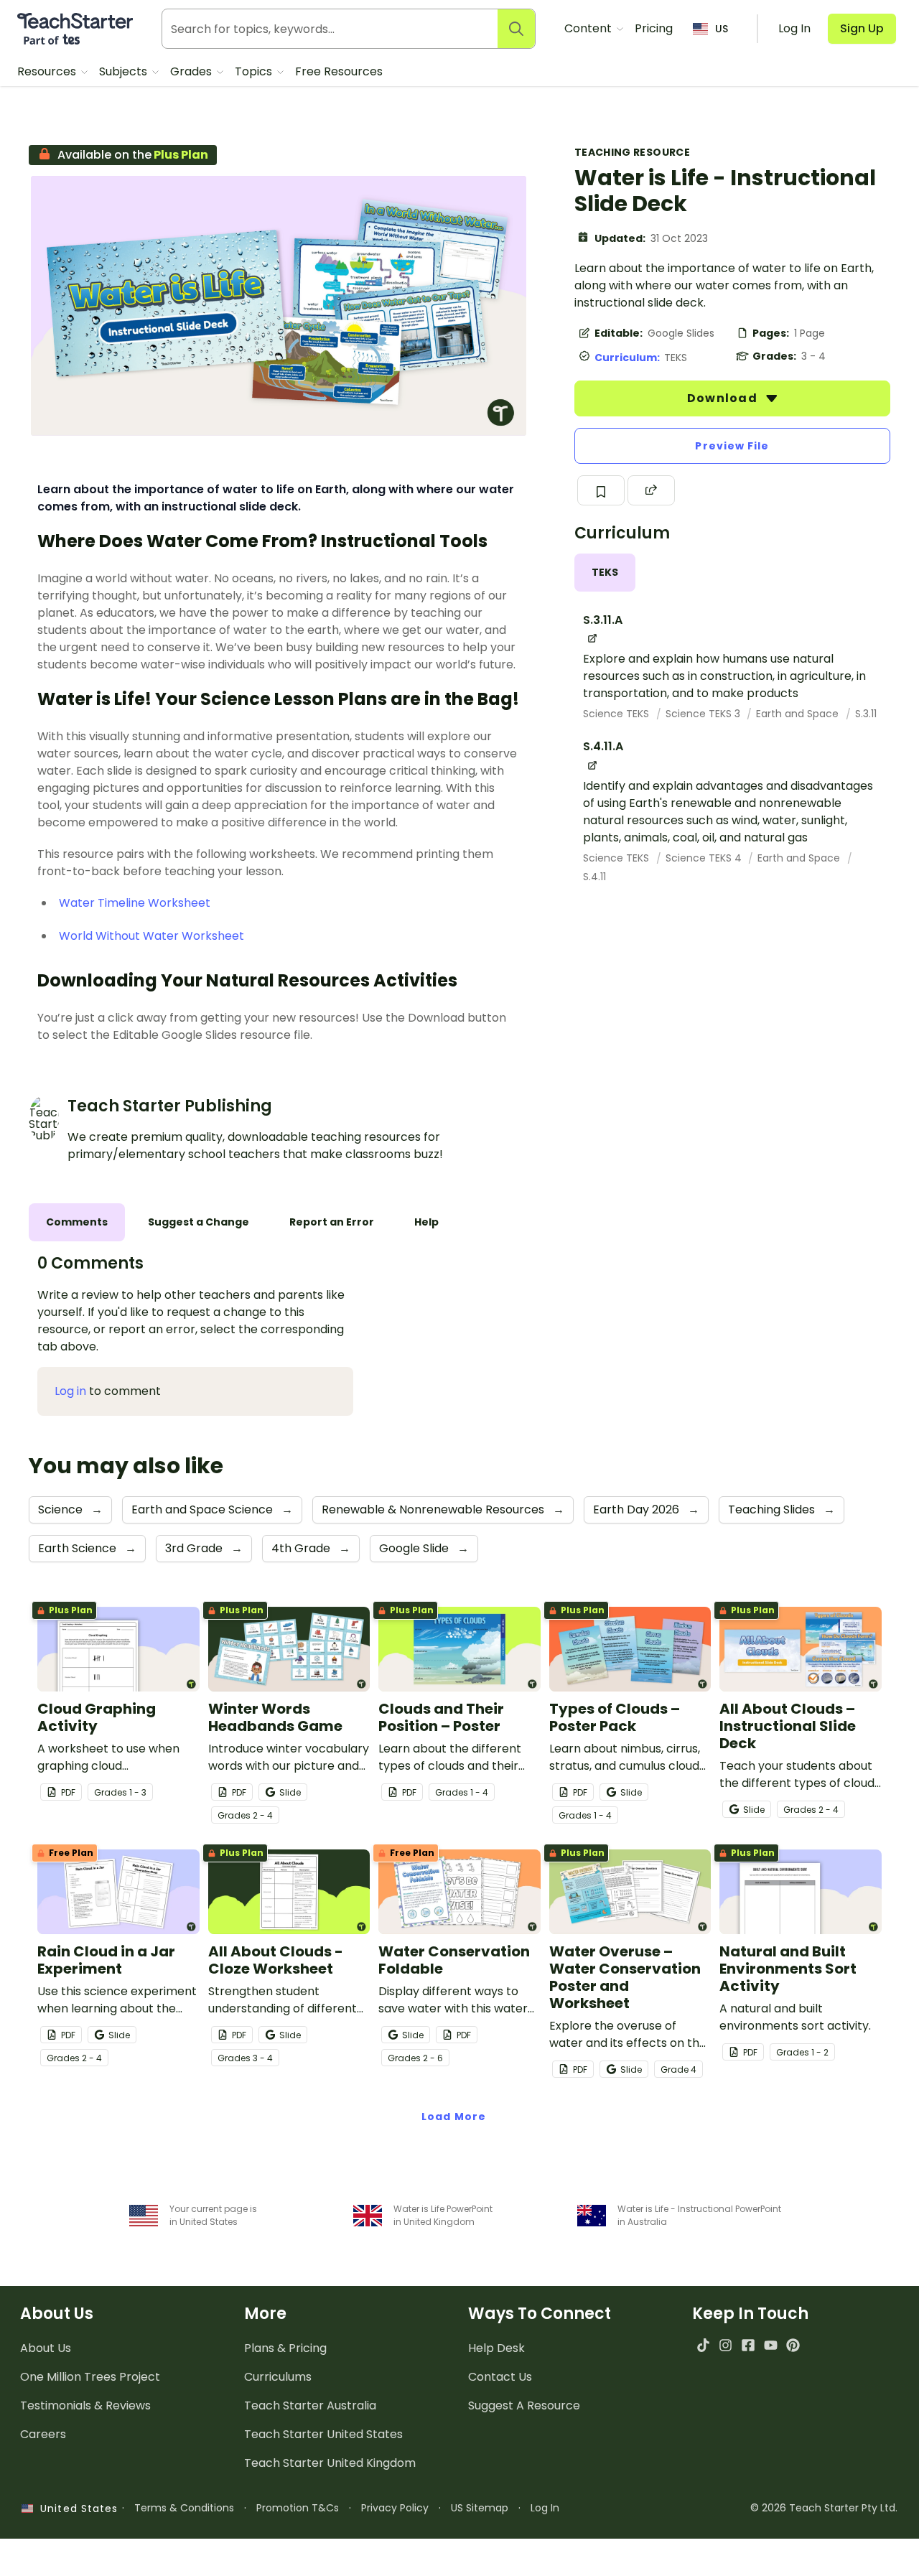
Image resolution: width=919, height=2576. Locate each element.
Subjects (125, 71)
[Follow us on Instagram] (726, 2345)
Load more (454, 2117)
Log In (545, 2508)
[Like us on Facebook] (748, 2345)
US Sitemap (480, 2508)
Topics (255, 71)
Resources (48, 71)
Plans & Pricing (285, 2348)
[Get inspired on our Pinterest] (793, 2345)
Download (724, 398)
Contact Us (500, 2377)
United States (75, 2509)
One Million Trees (90, 2377)
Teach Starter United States (323, 2434)
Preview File (732, 446)
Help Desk (496, 2348)
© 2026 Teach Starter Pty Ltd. (824, 2508)
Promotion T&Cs (298, 2508)
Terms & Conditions (184, 2508)
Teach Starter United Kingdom (330, 2463)
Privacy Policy (395, 2508)
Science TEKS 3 (704, 714)
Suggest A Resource (524, 2405)
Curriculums (278, 2377)
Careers (43, 2434)
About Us (46, 2348)
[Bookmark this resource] (601, 490)
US (722, 29)
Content (589, 28)
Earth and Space (799, 714)
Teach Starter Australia (310, 2405)
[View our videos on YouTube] (771, 2345)
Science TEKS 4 (705, 858)
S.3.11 (866, 714)
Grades (192, 71)
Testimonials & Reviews (85, 2405)
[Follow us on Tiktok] (703, 2345)
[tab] (605, 573)
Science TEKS (617, 714)
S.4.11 (594, 877)
